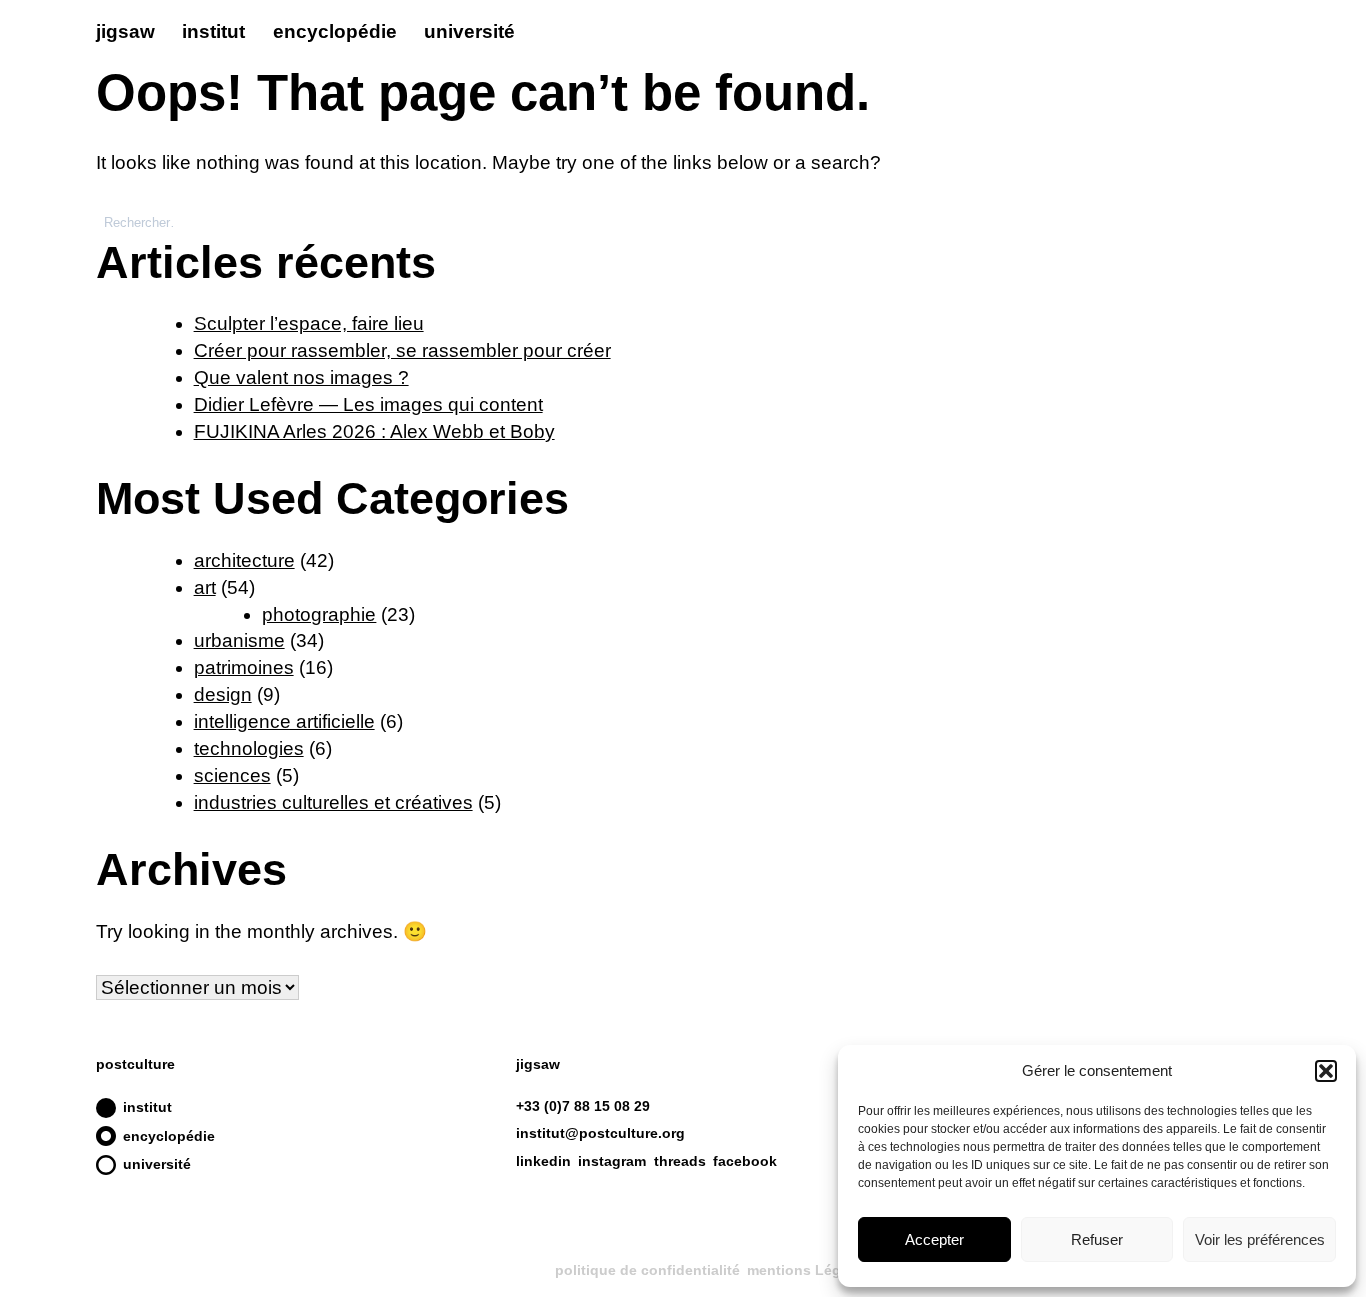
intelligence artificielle (284, 721)
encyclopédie (335, 31)
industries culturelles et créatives (333, 802)
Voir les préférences (1260, 1239)
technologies (249, 748)
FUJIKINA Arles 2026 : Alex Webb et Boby (374, 431)
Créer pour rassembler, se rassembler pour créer (402, 350)
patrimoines (244, 667)
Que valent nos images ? (301, 377)
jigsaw (125, 31)
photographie (319, 614)
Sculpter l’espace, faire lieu (309, 323)
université (469, 31)
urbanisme (239, 640)
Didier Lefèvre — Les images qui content (368, 404)
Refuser (1097, 1239)
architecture (244, 560)
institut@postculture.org (600, 1133)
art (205, 587)
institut (213, 31)
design (223, 694)
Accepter (934, 1239)
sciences (232, 775)
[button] (1326, 1071)
